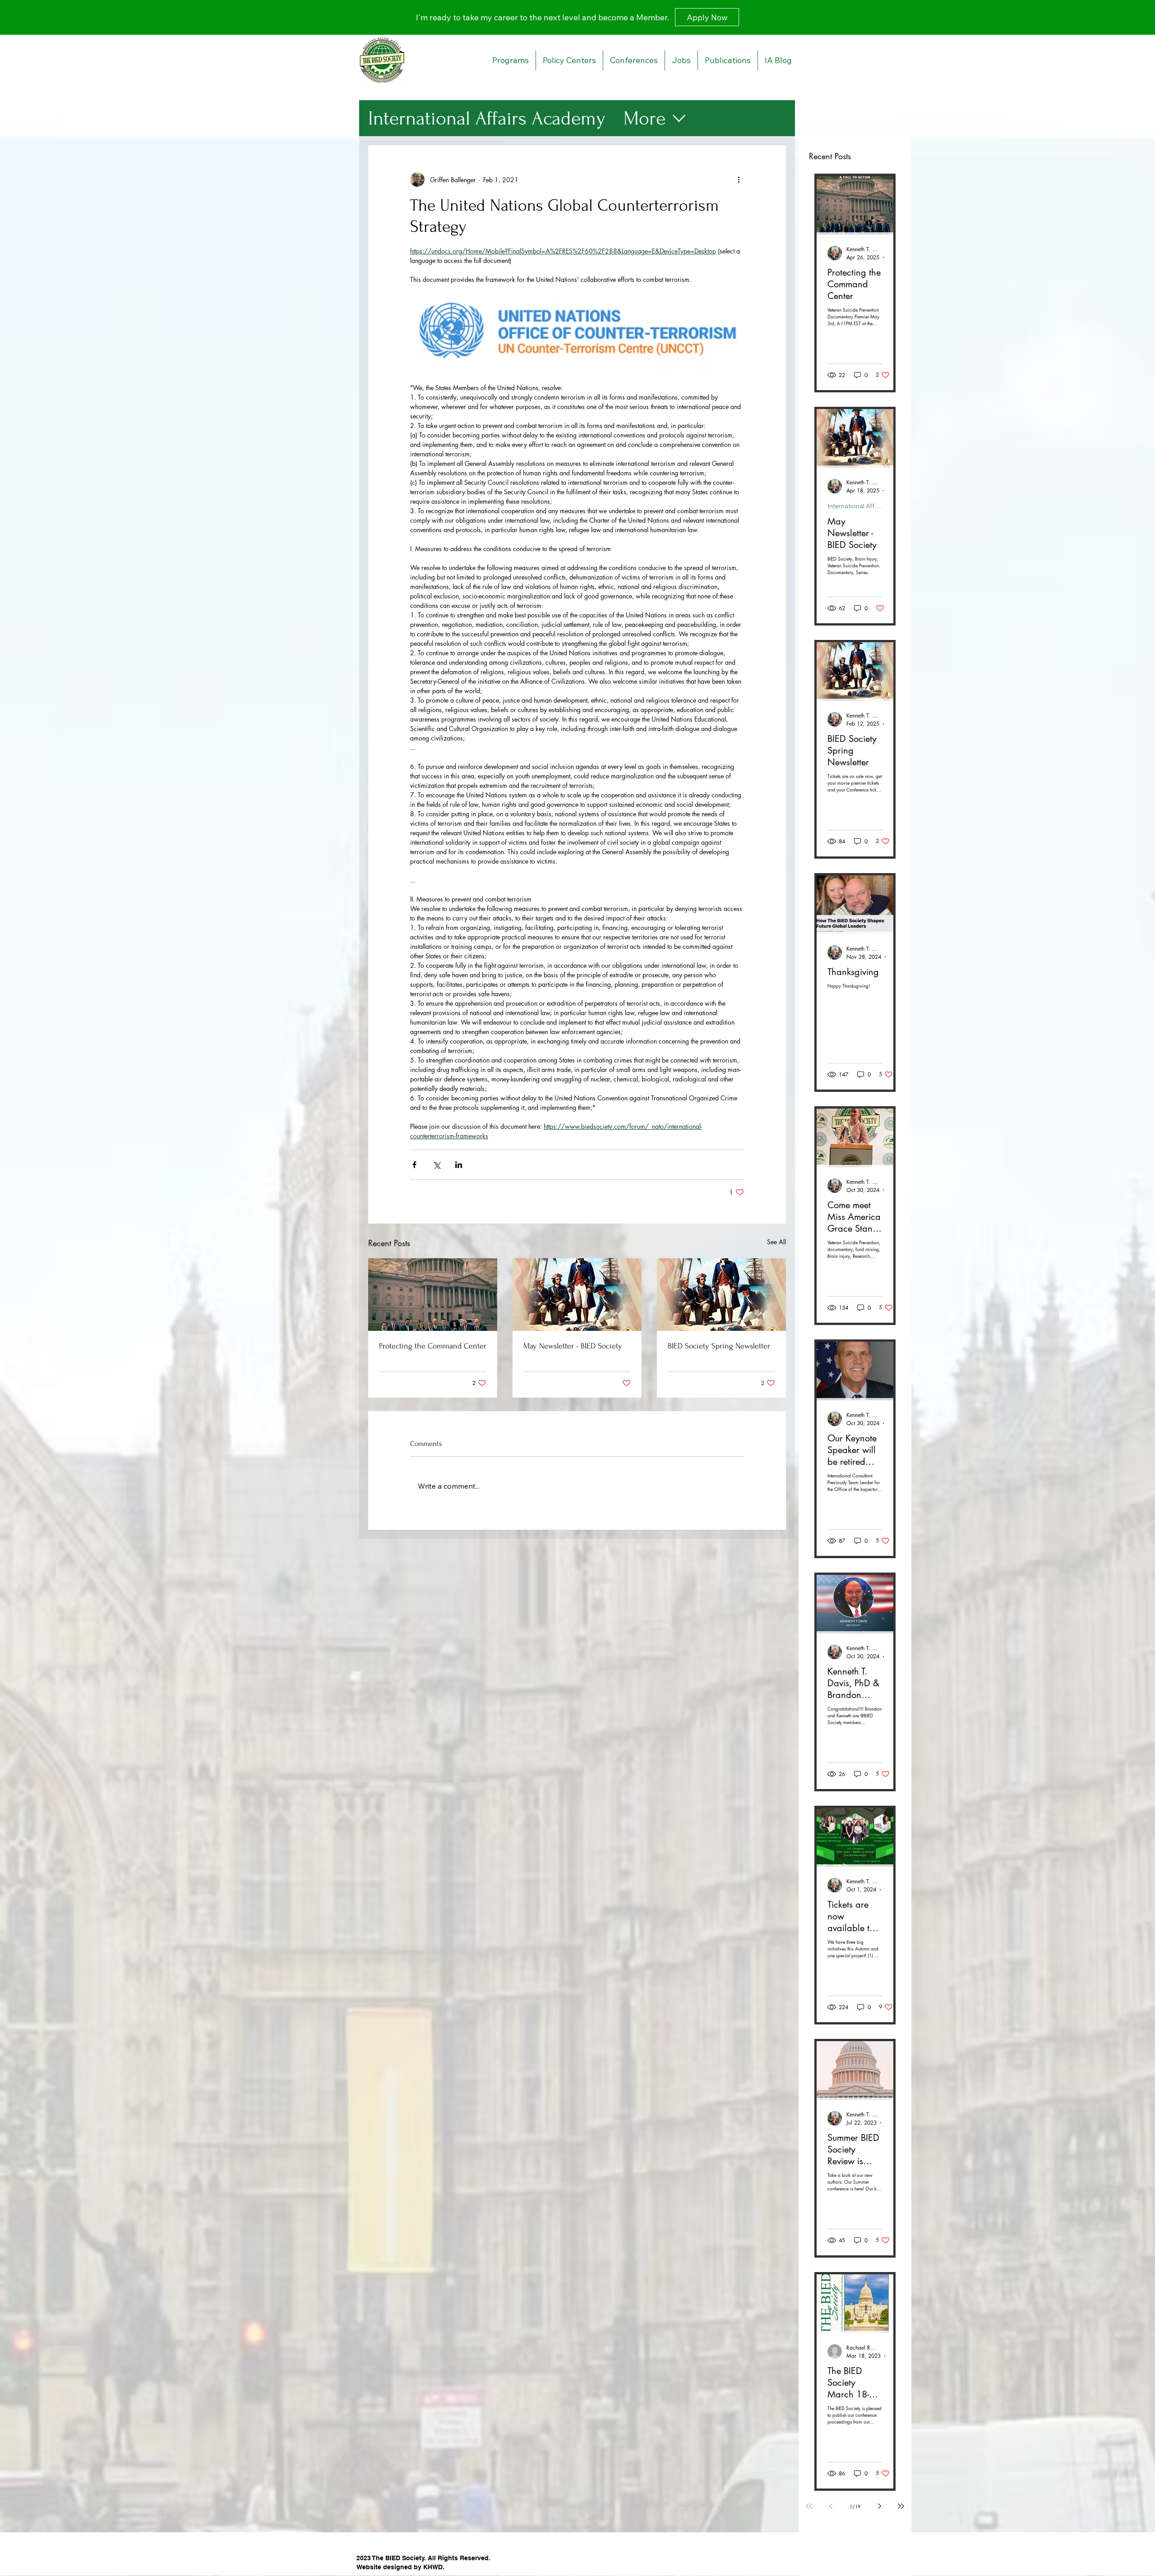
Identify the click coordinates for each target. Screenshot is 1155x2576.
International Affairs (855, 506)
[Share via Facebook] (414, 1165)
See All (776, 1242)
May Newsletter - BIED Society (573, 1346)
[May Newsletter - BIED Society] (577, 1295)
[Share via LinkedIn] (459, 1165)
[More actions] (739, 179)
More (644, 118)
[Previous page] (831, 2506)
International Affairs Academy (487, 118)
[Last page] (901, 2506)
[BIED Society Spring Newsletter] (721, 1295)
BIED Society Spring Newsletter (719, 1346)
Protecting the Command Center (433, 1346)
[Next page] (879, 2506)
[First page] (809, 2506)
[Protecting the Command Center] (433, 1295)
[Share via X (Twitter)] (437, 1165)
